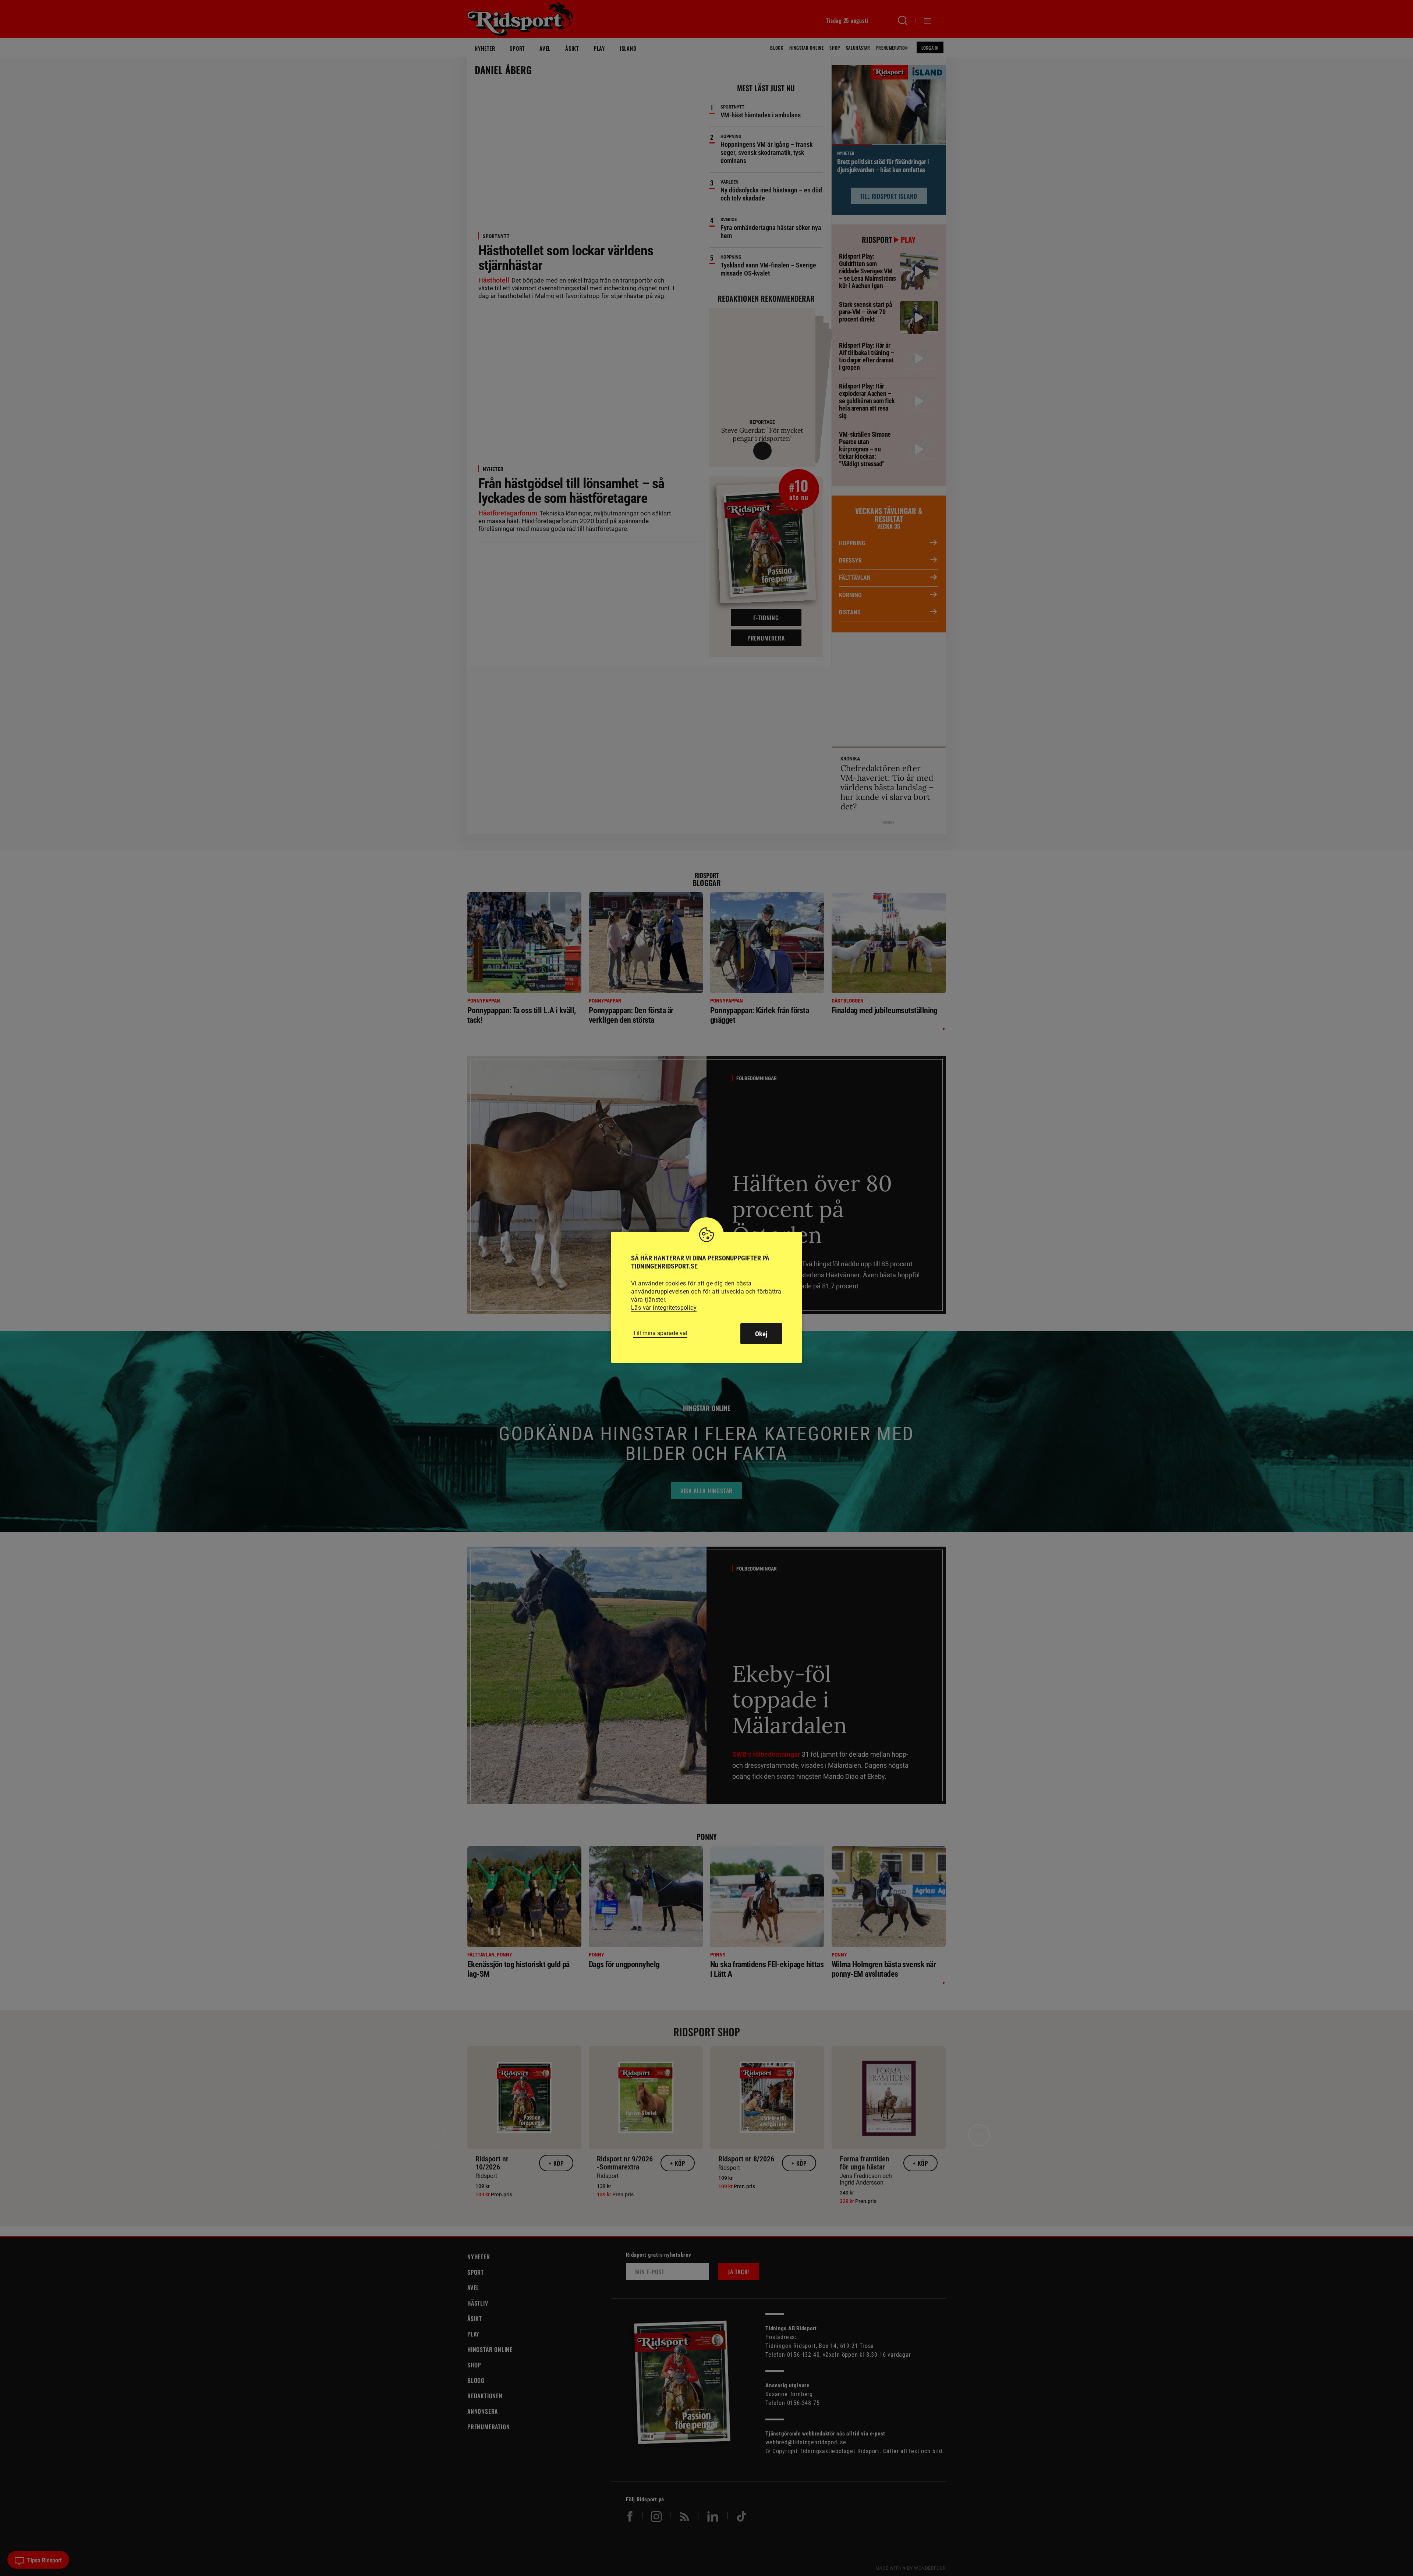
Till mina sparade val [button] (660, 1333)
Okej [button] (761, 1334)
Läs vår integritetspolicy (664, 1308)
